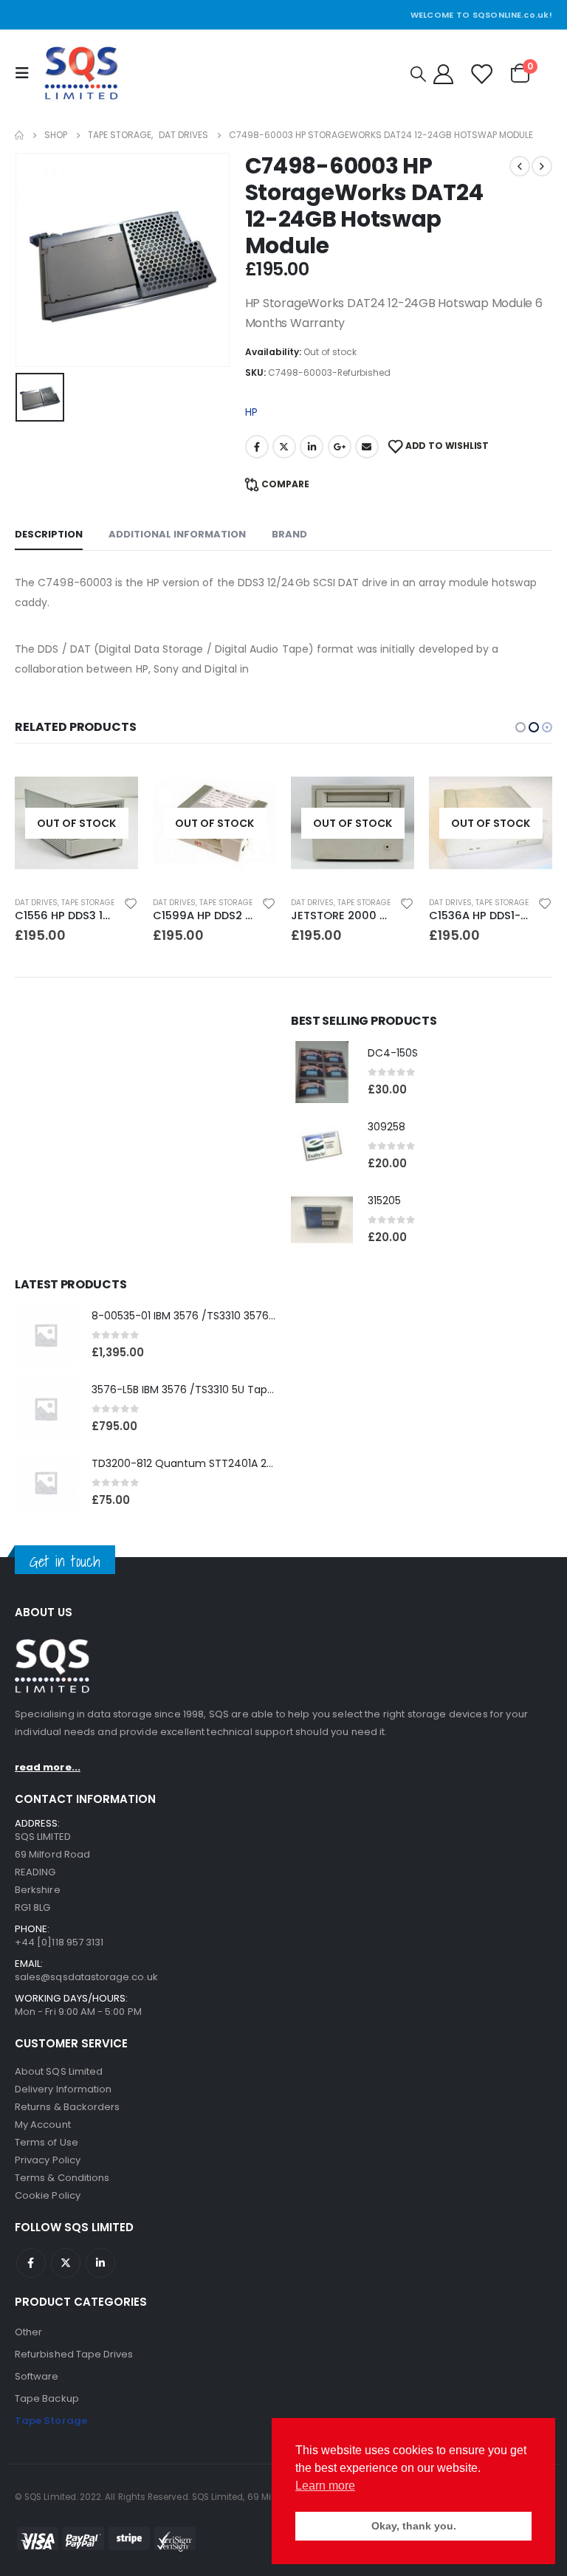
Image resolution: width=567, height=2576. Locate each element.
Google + (340, 447)
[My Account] (443, 73)
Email (367, 447)
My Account (43, 2125)
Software (37, 2376)
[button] (520, 727)
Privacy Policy (48, 2160)
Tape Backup (47, 2398)
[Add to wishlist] (131, 903)
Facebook (257, 447)
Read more (114, 786)
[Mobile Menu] (26, 73)
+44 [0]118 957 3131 (59, 1942)
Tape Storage (88, 903)
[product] (322, 1072)
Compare (285, 484)
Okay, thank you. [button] (414, 2526)
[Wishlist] (481, 73)
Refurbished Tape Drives (74, 2354)
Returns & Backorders (67, 2107)
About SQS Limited (59, 2071)
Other (28, 2332)
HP (251, 412)
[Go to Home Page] (19, 135)
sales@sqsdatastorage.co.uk (86, 1977)
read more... (48, 1767)
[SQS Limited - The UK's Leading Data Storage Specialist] (81, 73)
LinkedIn (312, 447)
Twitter (284, 447)
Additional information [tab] (177, 534)
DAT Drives (36, 903)
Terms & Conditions (62, 2178)
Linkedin (100, 2263)
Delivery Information (63, 2089)
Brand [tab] (289, 534)
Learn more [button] (325, 2486)
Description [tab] (49, 534)
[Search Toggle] (418, 74)
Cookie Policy (48, 2195)
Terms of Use (47, 2142)
